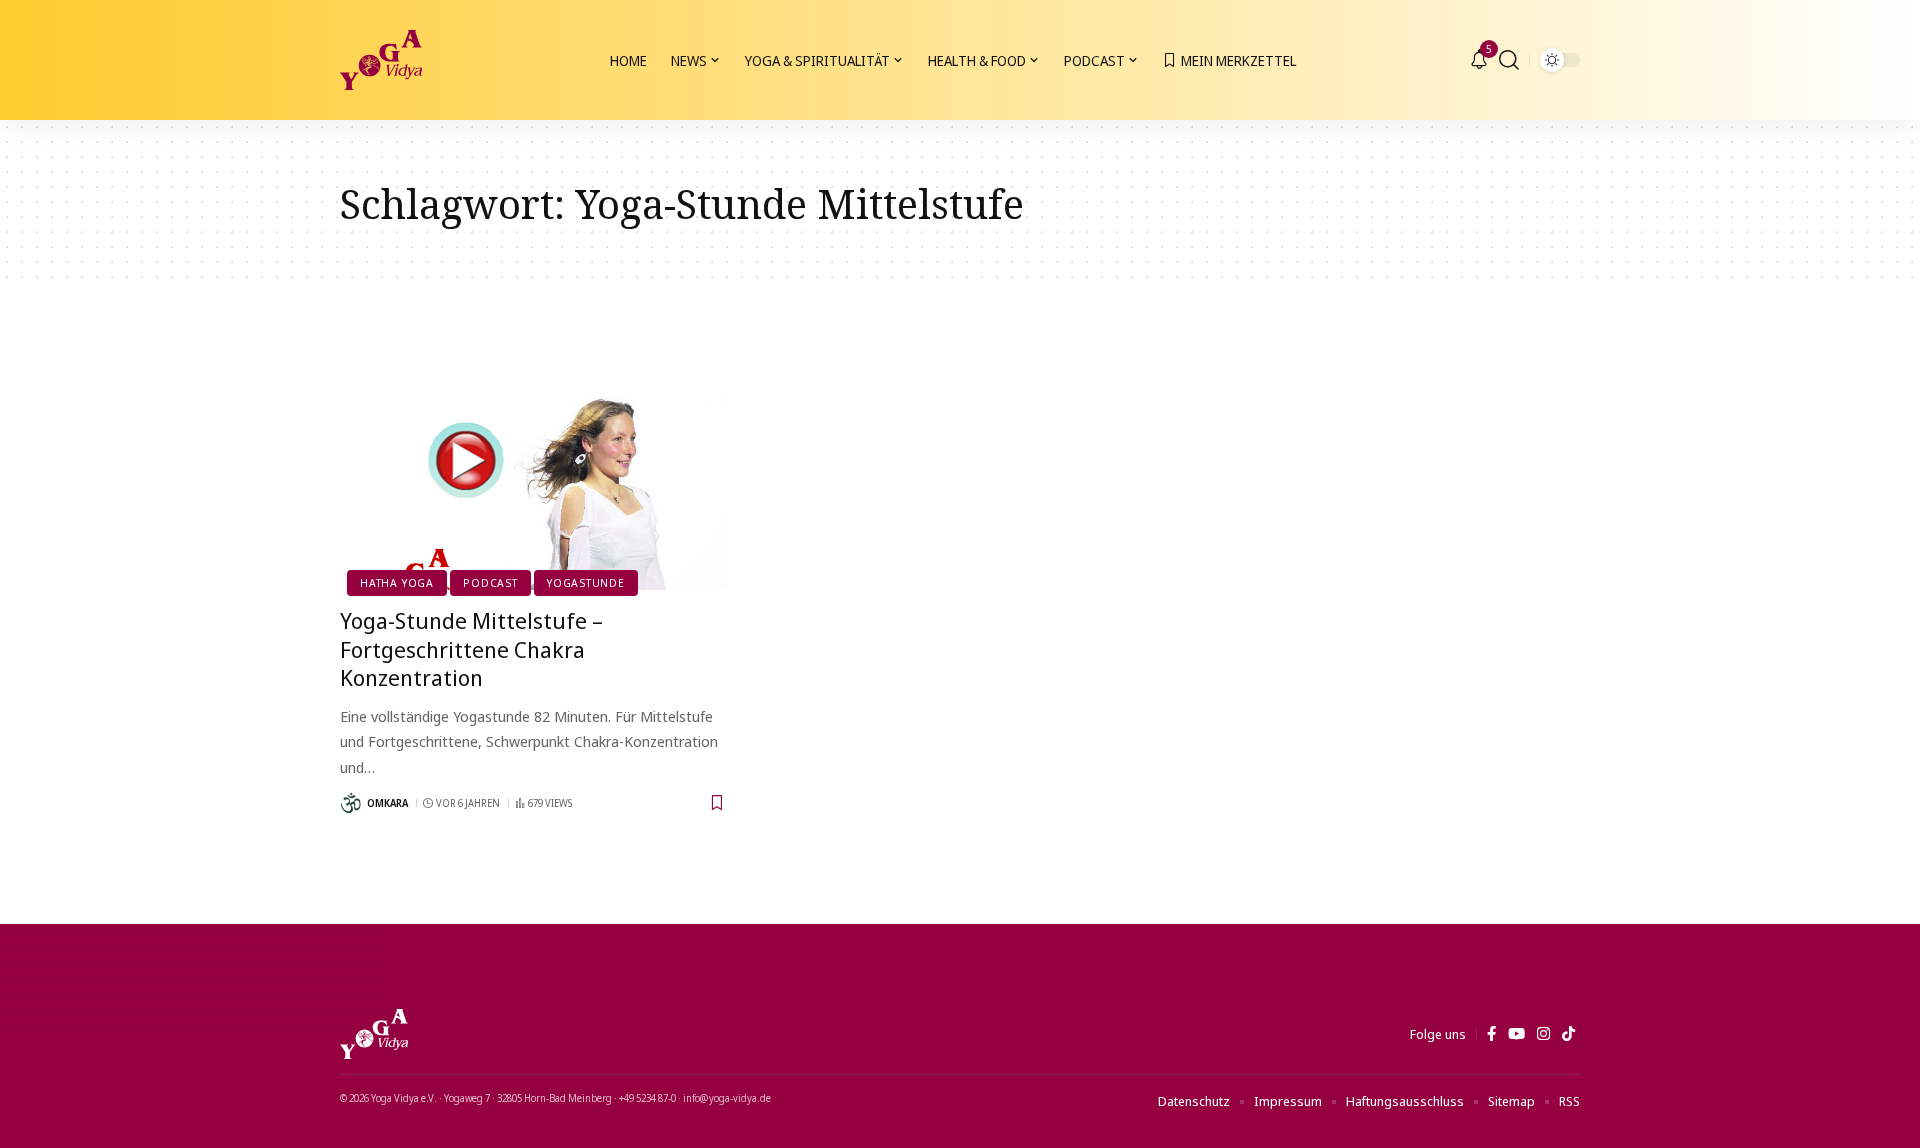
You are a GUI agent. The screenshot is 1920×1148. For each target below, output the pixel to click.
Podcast (490, 582)
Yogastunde (586, 582)
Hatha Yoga (397, 582)
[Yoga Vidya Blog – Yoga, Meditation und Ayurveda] (374, 1034)
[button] (1509, 60)
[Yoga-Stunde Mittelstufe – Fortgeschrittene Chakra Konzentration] (533, 474)
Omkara (387, 803)
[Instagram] (1543, 1034)
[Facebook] (1491, 1034)
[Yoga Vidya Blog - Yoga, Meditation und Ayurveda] (381, 60)
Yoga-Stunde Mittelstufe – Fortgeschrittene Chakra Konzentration (471, 648)
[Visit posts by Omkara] (351, 803)
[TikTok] (1568, 1034)
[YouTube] (1516, 1034)
